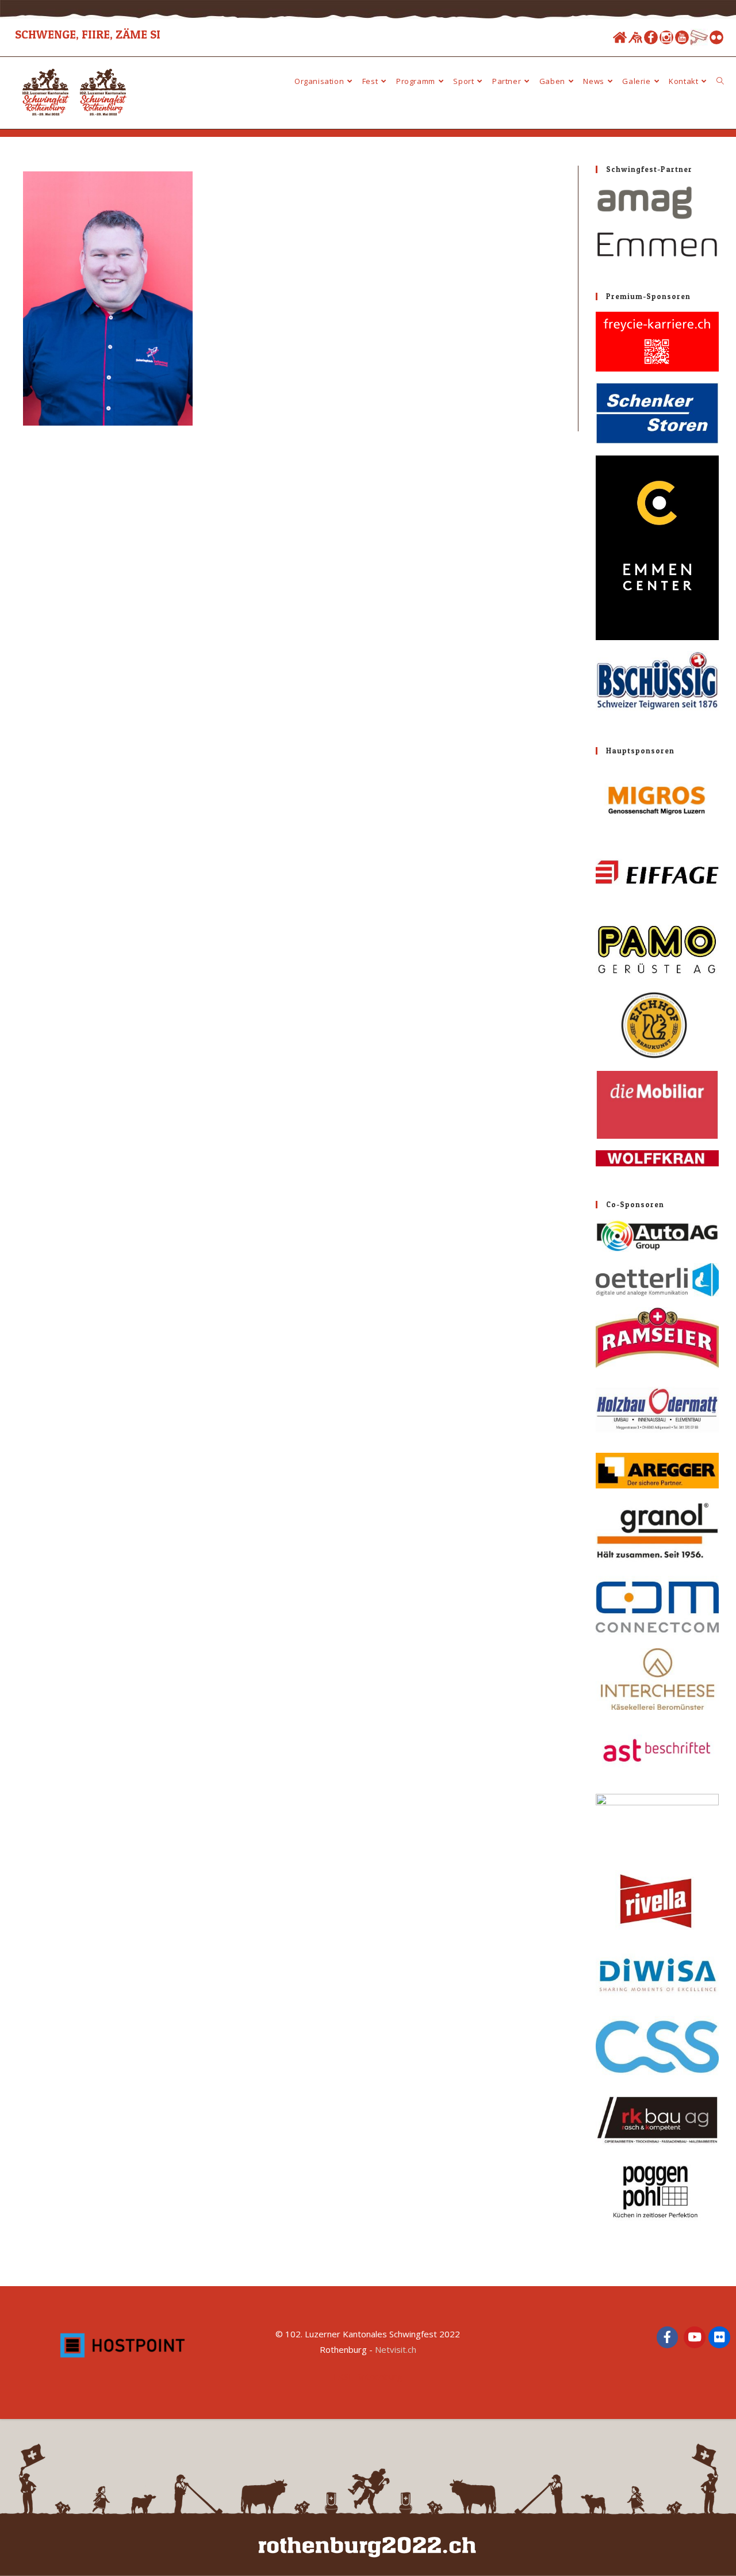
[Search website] (720, 81)
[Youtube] (682, 37)
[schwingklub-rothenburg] (635, 37)
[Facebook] (651, 37)
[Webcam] (699, 37)
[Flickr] (716, 37)
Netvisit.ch (396, 2349)
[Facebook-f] (668, 2337)
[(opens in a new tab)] (657, 222)
